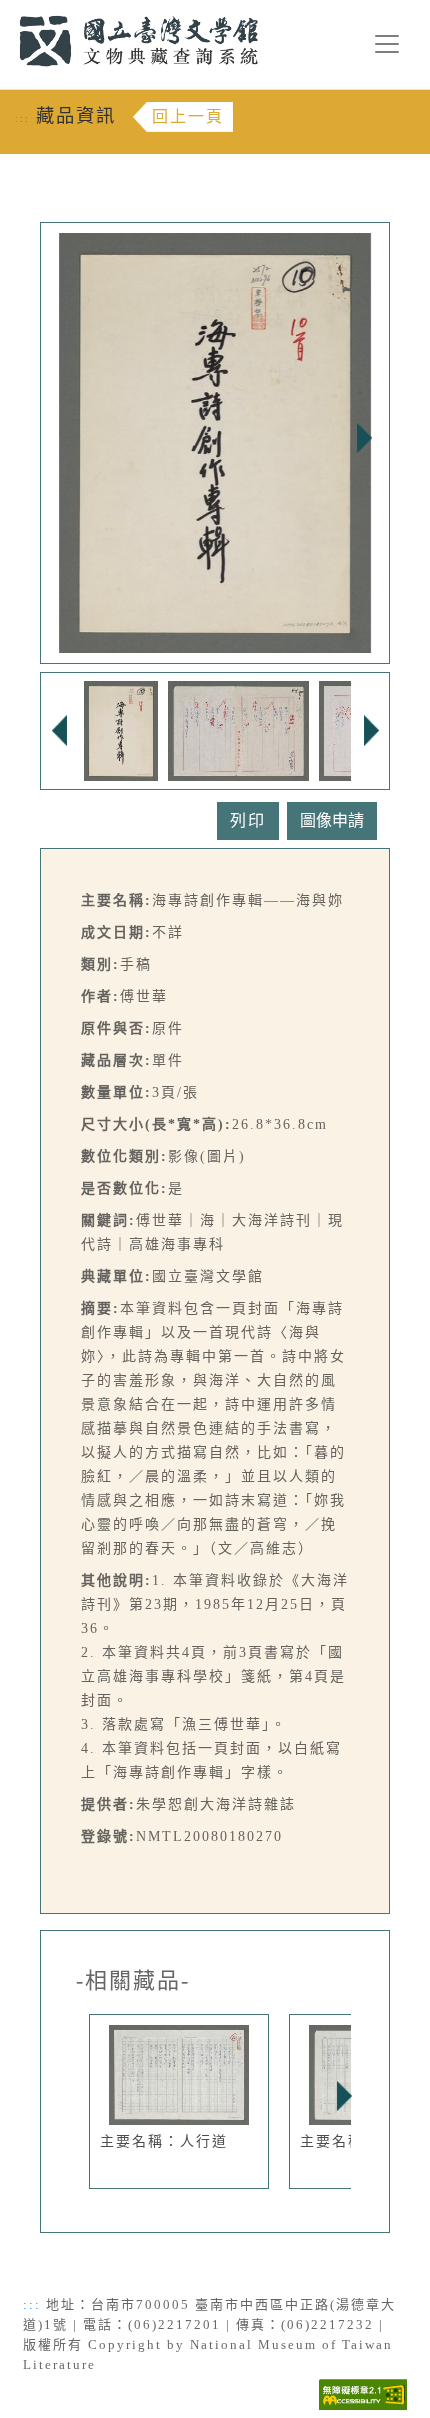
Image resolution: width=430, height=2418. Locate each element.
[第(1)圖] (121, 729)
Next (364, 438)
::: (7, 11)
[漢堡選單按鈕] (387, 44)
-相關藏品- (133, 1981)
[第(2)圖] (238, 729)
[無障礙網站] (363, 2392)
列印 (248, 820)
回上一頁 (188, 116)
